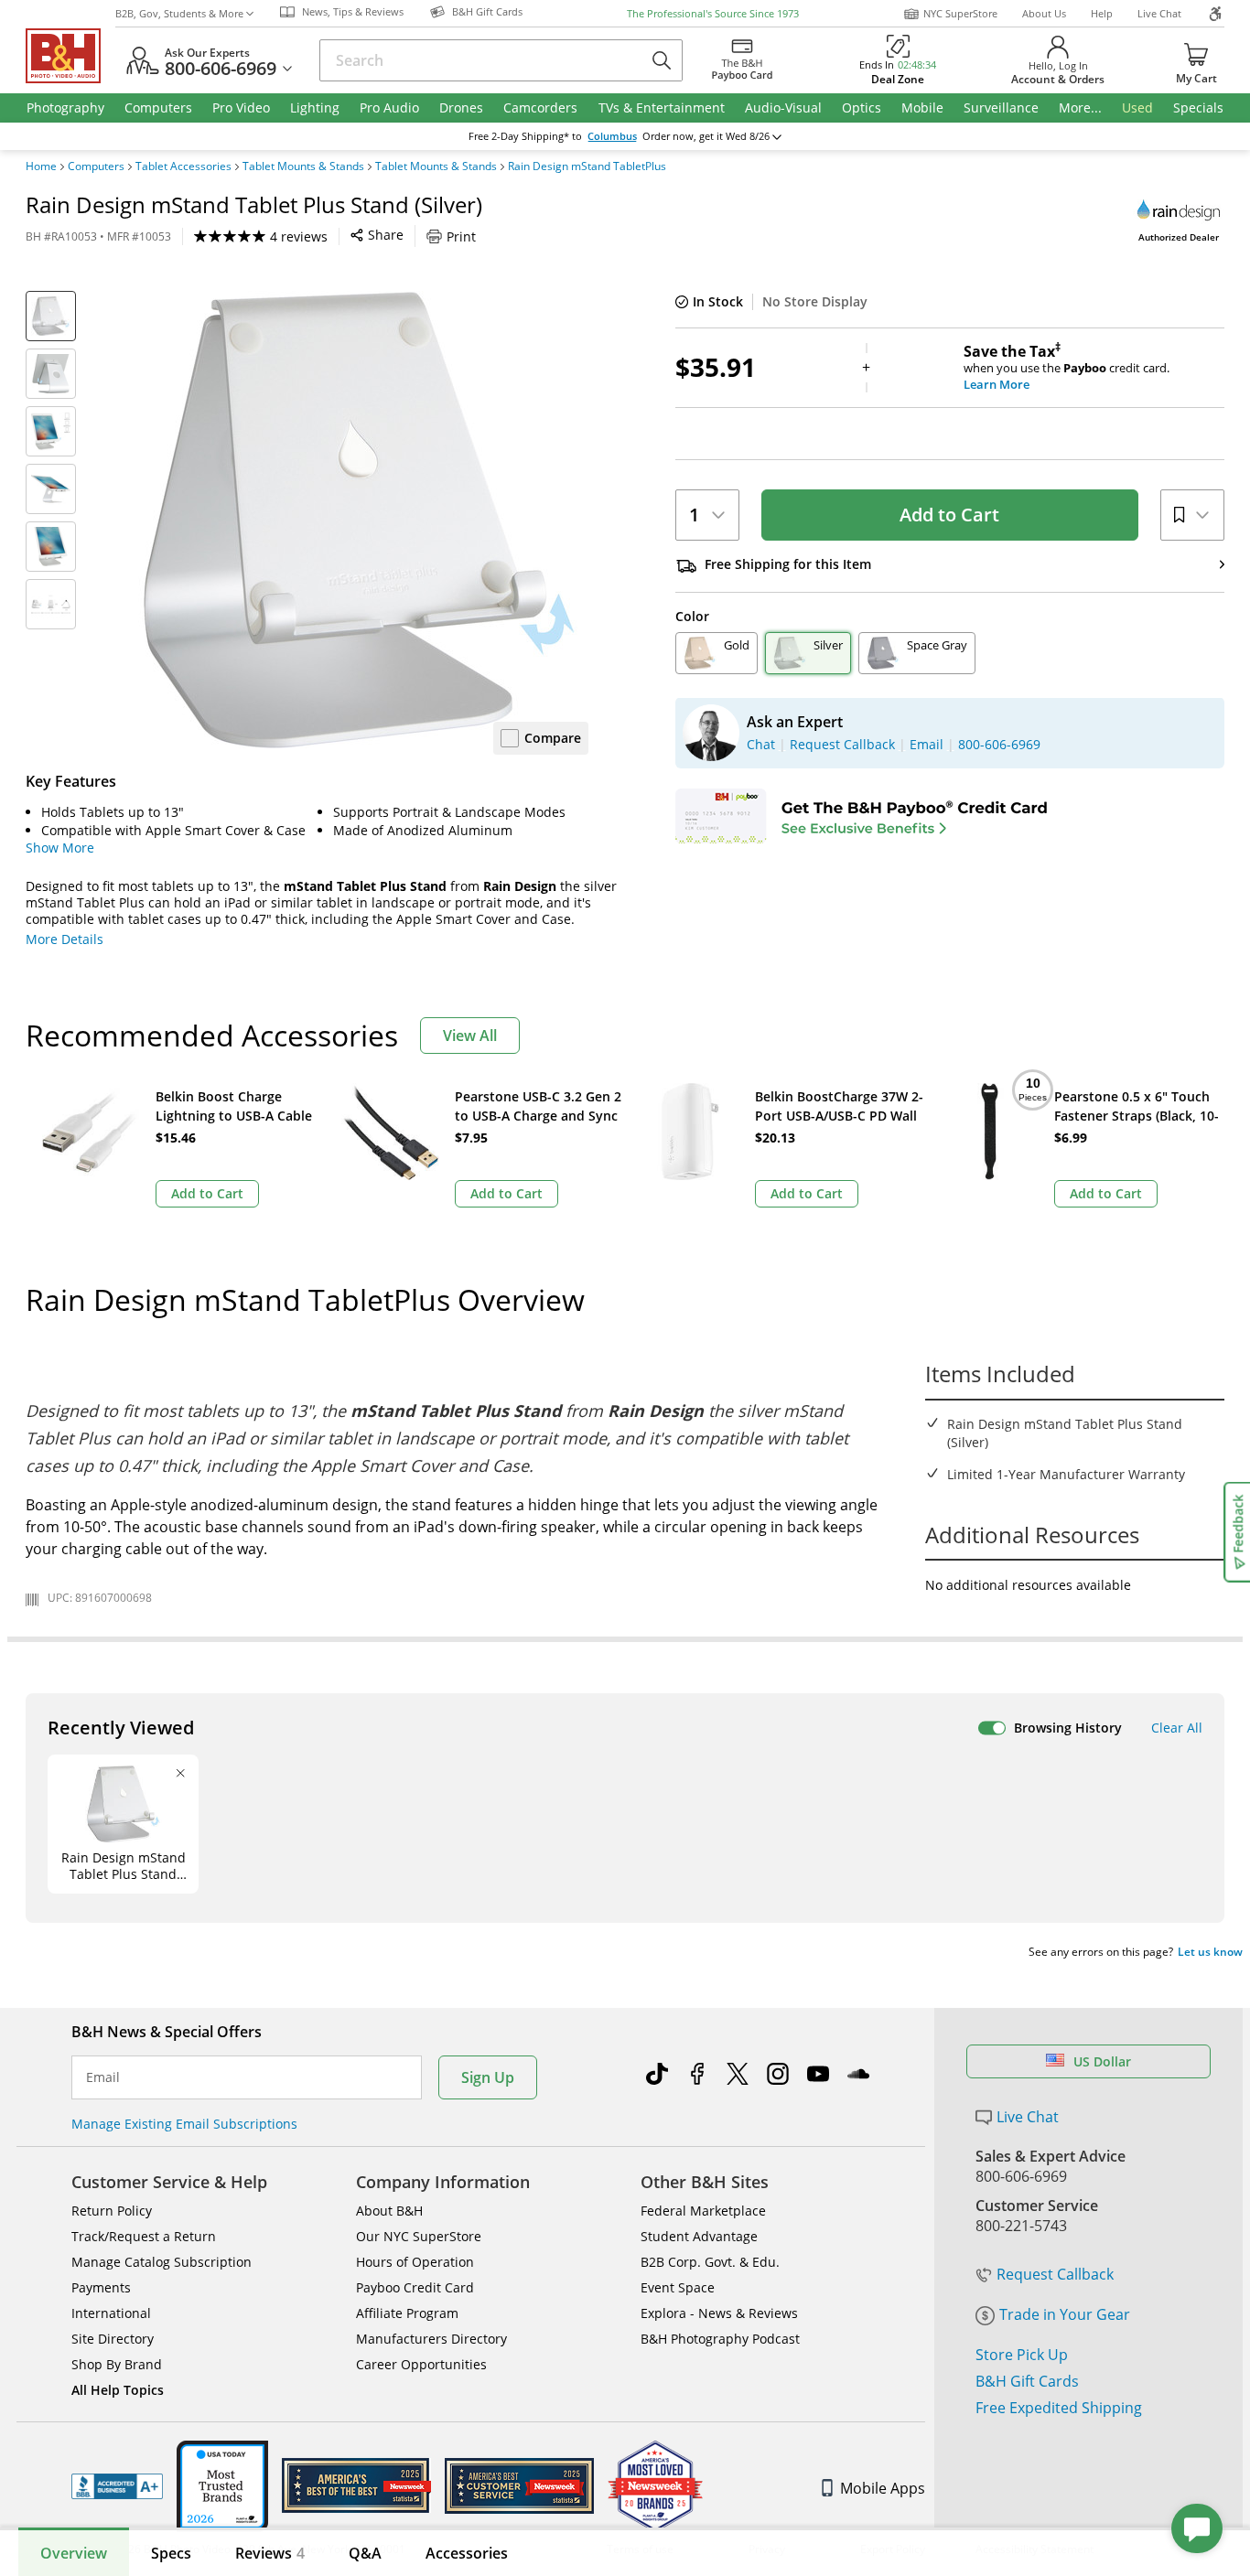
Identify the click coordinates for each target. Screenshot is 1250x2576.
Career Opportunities (421, 2364)
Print (461, 236)
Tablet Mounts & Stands (303, 166)
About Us (1044, 13)
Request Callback (1055, 2274)
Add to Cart (949, 515)
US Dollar (1102, 2061)
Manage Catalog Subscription (162, 2262)
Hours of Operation (415, 2262)
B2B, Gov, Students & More (179, 13)
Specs (171, 2553)
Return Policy (112, 2211)
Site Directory (113, 2339)
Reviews (270, 2553)
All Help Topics (118, 2390)
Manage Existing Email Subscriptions (184, 2124)
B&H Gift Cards (1027, 2381)
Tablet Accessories (183, 166)
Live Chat (1159, 13)
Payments (101, 2287)
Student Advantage (699, 2236)
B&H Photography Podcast (720, 2339)
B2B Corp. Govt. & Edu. (710, 2262)
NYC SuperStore (960, 13)
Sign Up (488, 2077)
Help (1102, 13)
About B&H (389, 2211)
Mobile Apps (883, 2488)
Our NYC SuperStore (419, 2236)
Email (103, 2077)
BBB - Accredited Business (117, 2486)
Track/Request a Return (144, 2236)
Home (41, 166)
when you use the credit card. (1067, 368)
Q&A (365, 2553)
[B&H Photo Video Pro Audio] (70, 56)
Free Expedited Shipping (1059, 2408)
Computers (96, 166)
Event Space (678, 2287)
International (111, 2313)
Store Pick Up (1022, 2355)
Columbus (612, 136)
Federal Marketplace (703, 2211)
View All (470, 1036)
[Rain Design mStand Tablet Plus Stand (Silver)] (360, 520)
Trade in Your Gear (1065, 2314)
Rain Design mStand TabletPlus (587, 166)
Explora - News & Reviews (719, 2313)
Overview (74, 2553)
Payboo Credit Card (415, 2287)
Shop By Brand (117, 2364)
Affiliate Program (407, 2313)
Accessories (467, 2553)
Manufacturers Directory (431, 2339)
